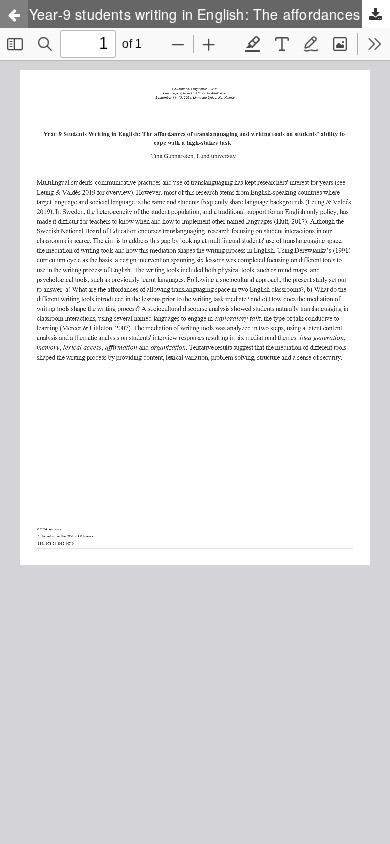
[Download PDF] (376, 14)
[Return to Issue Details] (14, 14)
